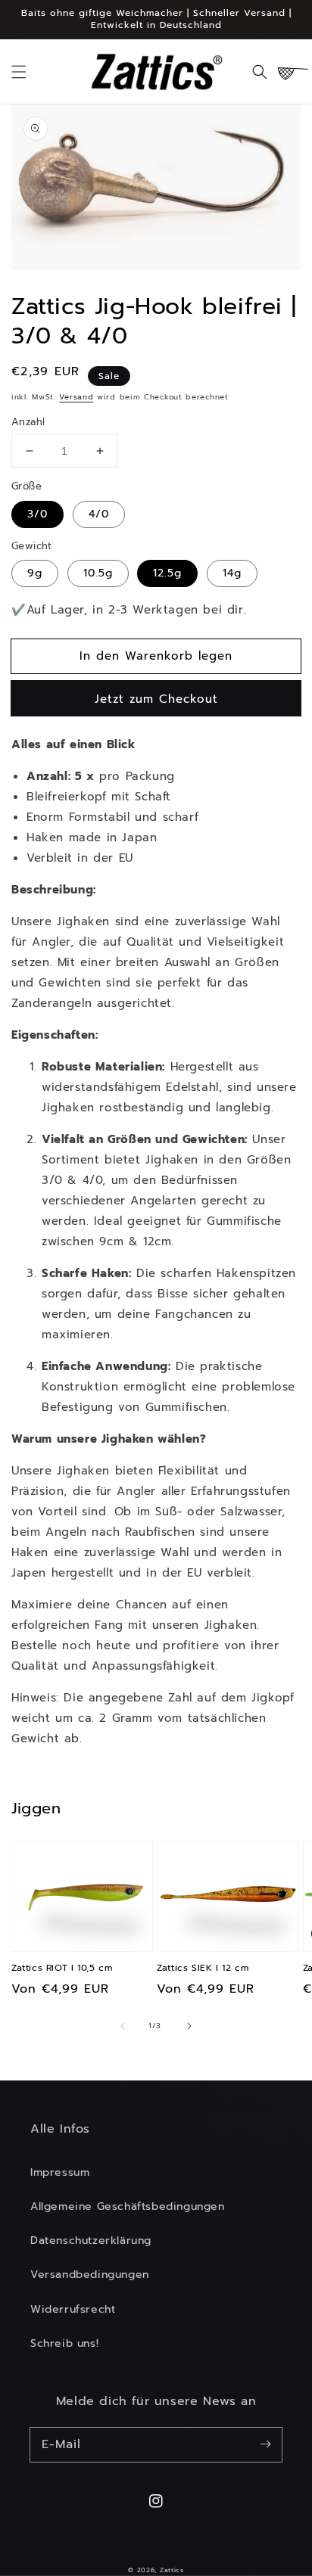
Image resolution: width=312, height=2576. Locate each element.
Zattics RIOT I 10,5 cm (62, 1968)
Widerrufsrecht (73, 2309)
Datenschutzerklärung (91, 2240)
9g (35, 573)
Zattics (172, 2570)
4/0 (99, 514)
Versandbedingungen (90, 2275)
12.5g (167, 573)
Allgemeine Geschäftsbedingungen (128, 2206)
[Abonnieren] (265, 2444)
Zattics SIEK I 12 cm (203, 1968)
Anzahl (28, 422)
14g (232, 573)
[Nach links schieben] (123, 2026)
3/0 (37, 514)
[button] (19, 72)
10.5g (98, 573)
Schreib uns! (64, 2343)
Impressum (60, 2172)
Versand (76, 397)
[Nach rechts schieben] (189, 2026)
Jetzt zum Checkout (156, 699)
